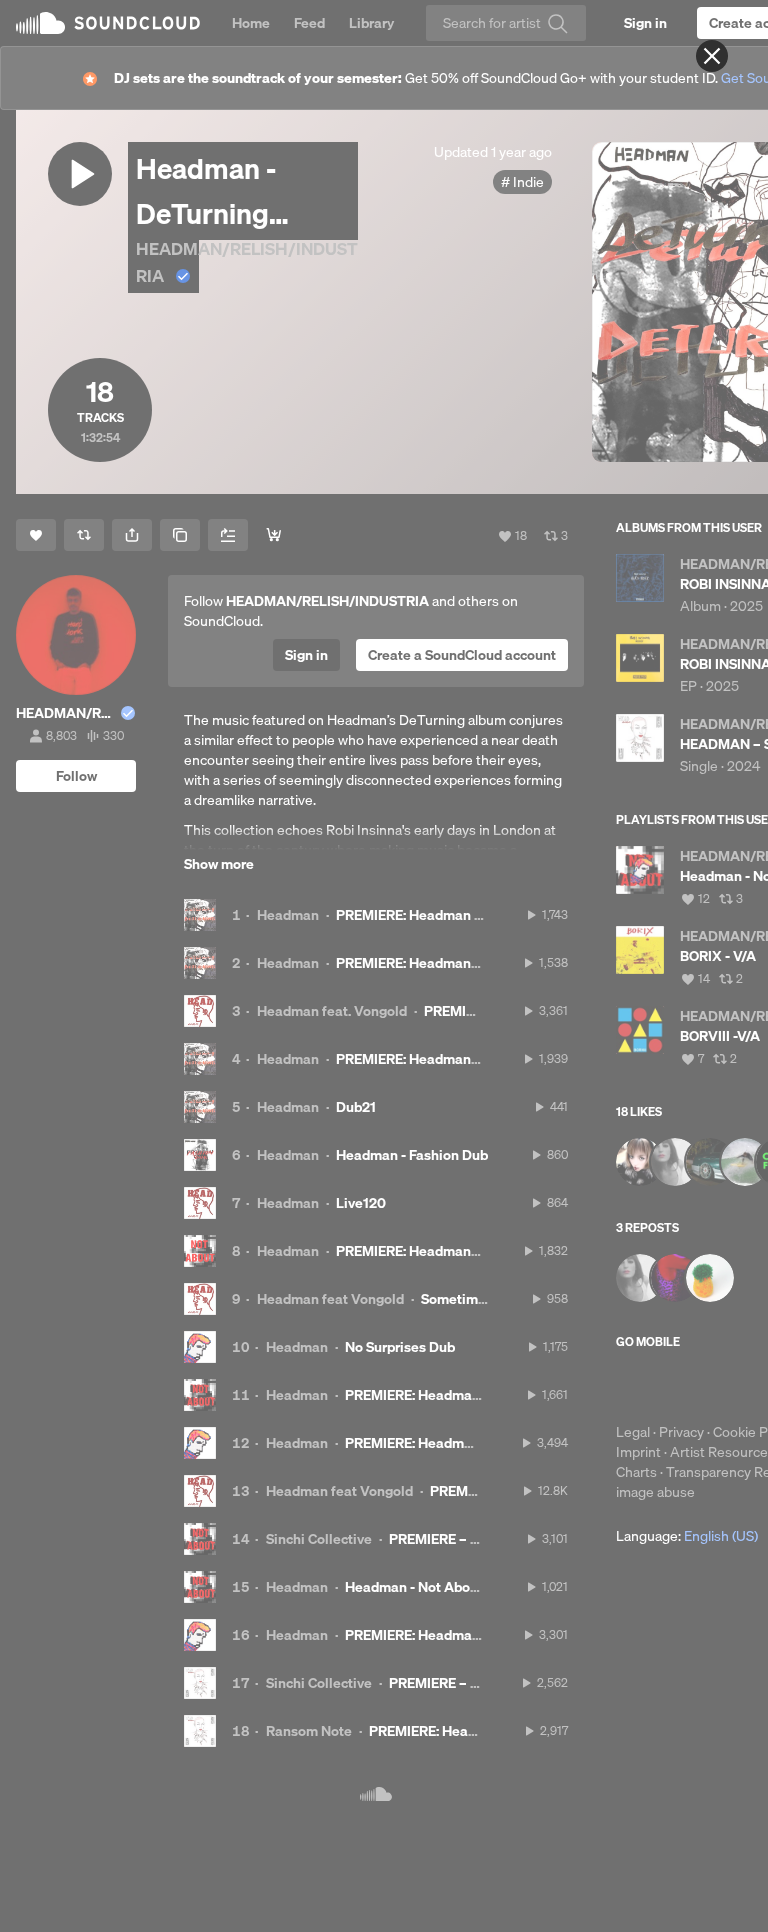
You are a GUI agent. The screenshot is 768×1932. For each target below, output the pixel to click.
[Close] (712, 56)
